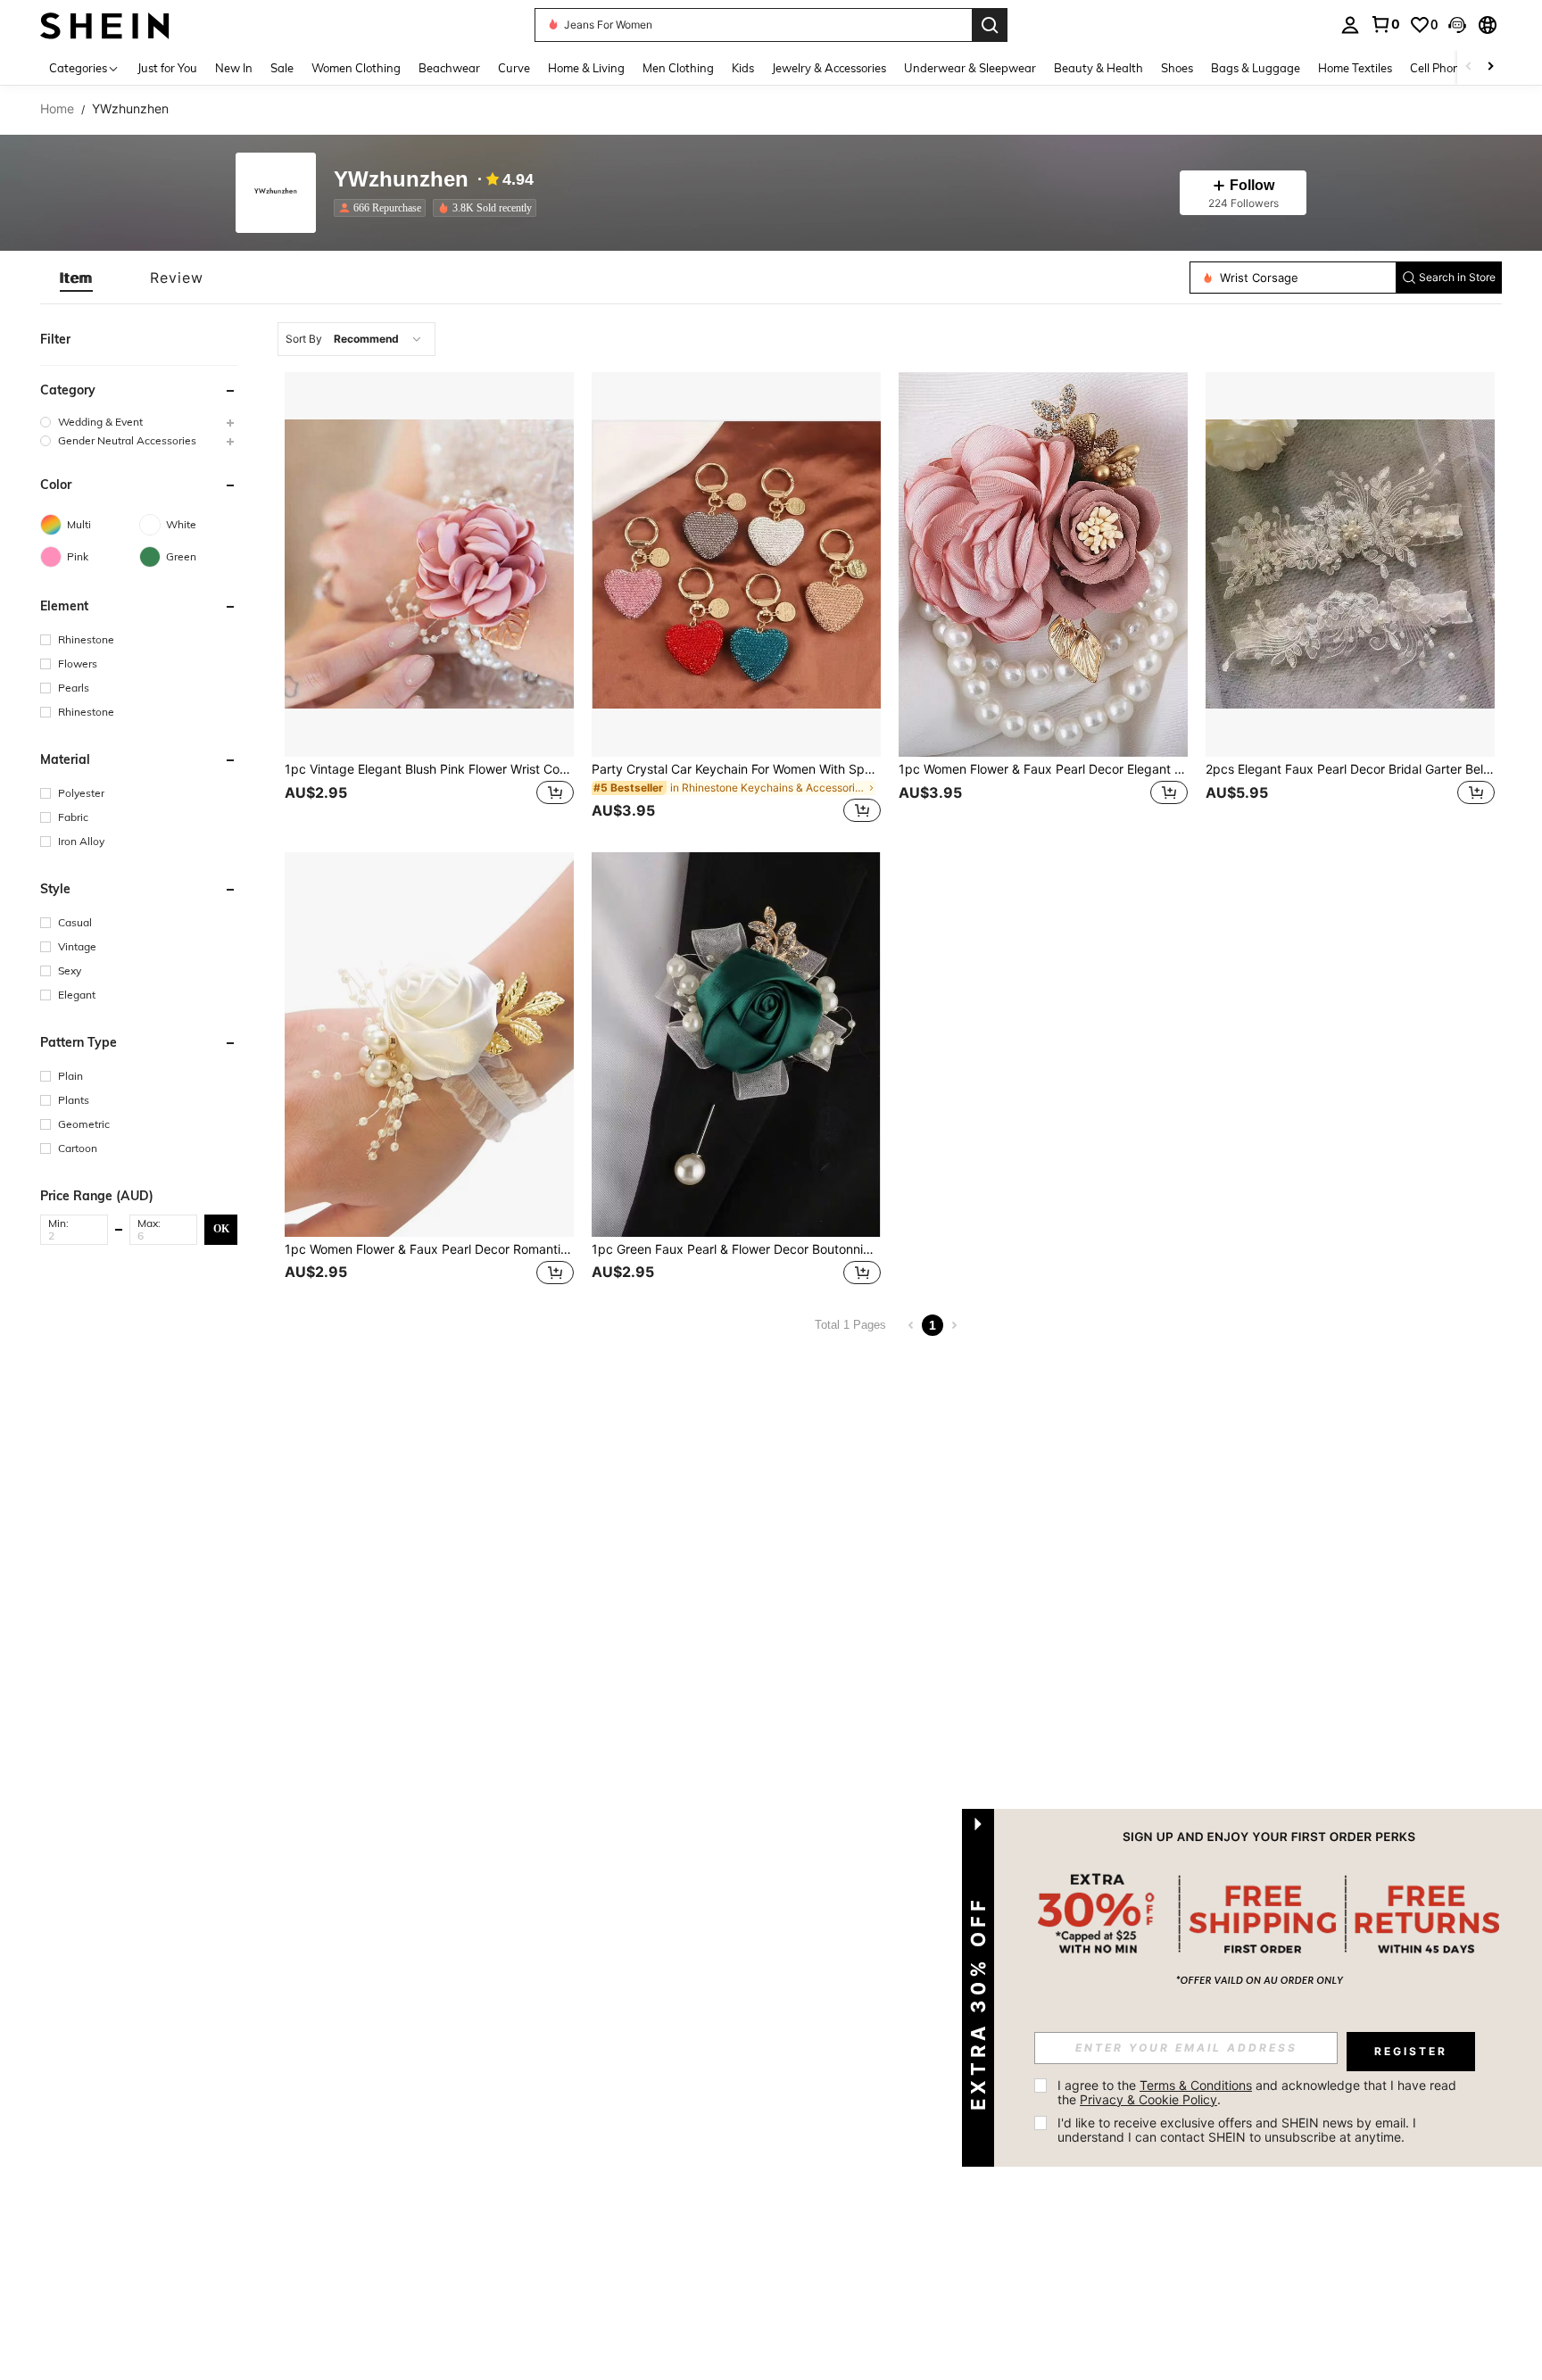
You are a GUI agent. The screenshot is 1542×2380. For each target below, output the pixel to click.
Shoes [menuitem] (1177, 68)
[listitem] (383, 208)
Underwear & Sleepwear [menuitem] (970, 68)
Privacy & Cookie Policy (1148, 2099)
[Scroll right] (1490, 67)
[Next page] (954, 1325)
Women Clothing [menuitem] (356, 68)
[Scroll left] (1469, 67)
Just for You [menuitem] (167, 68)
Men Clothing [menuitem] (678, 68)
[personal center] (1350, 25)
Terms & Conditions (1196, 2085)
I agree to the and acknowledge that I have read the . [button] (1259, 2092)
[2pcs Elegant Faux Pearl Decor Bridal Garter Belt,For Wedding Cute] (1350, 564)
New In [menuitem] (234, 68)
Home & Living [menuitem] (586, 68)
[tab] (76, 278)
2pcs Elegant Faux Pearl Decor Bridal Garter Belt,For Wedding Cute (1350, 769)
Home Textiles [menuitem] (1355, 68)
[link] (1385, 24)
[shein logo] (105, 25)
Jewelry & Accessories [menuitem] (829, 68)
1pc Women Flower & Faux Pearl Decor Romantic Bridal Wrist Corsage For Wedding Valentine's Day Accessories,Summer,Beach (429, 1249)
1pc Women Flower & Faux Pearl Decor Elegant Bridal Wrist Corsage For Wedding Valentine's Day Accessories (1043, 769)
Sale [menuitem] (282, 68)
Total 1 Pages (850, 1325)
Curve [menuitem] (514, 68)
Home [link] (57, 109)
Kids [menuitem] (743, 68)
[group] (139, 422)
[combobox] (356, 339)
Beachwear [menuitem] (449, 68)
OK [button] (221, 1229)
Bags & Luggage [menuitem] (1256, 68)
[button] (1457, 25)
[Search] (990, 25)
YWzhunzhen (401, 180)
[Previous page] (911, 1325)
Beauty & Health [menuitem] (1098, 68)
